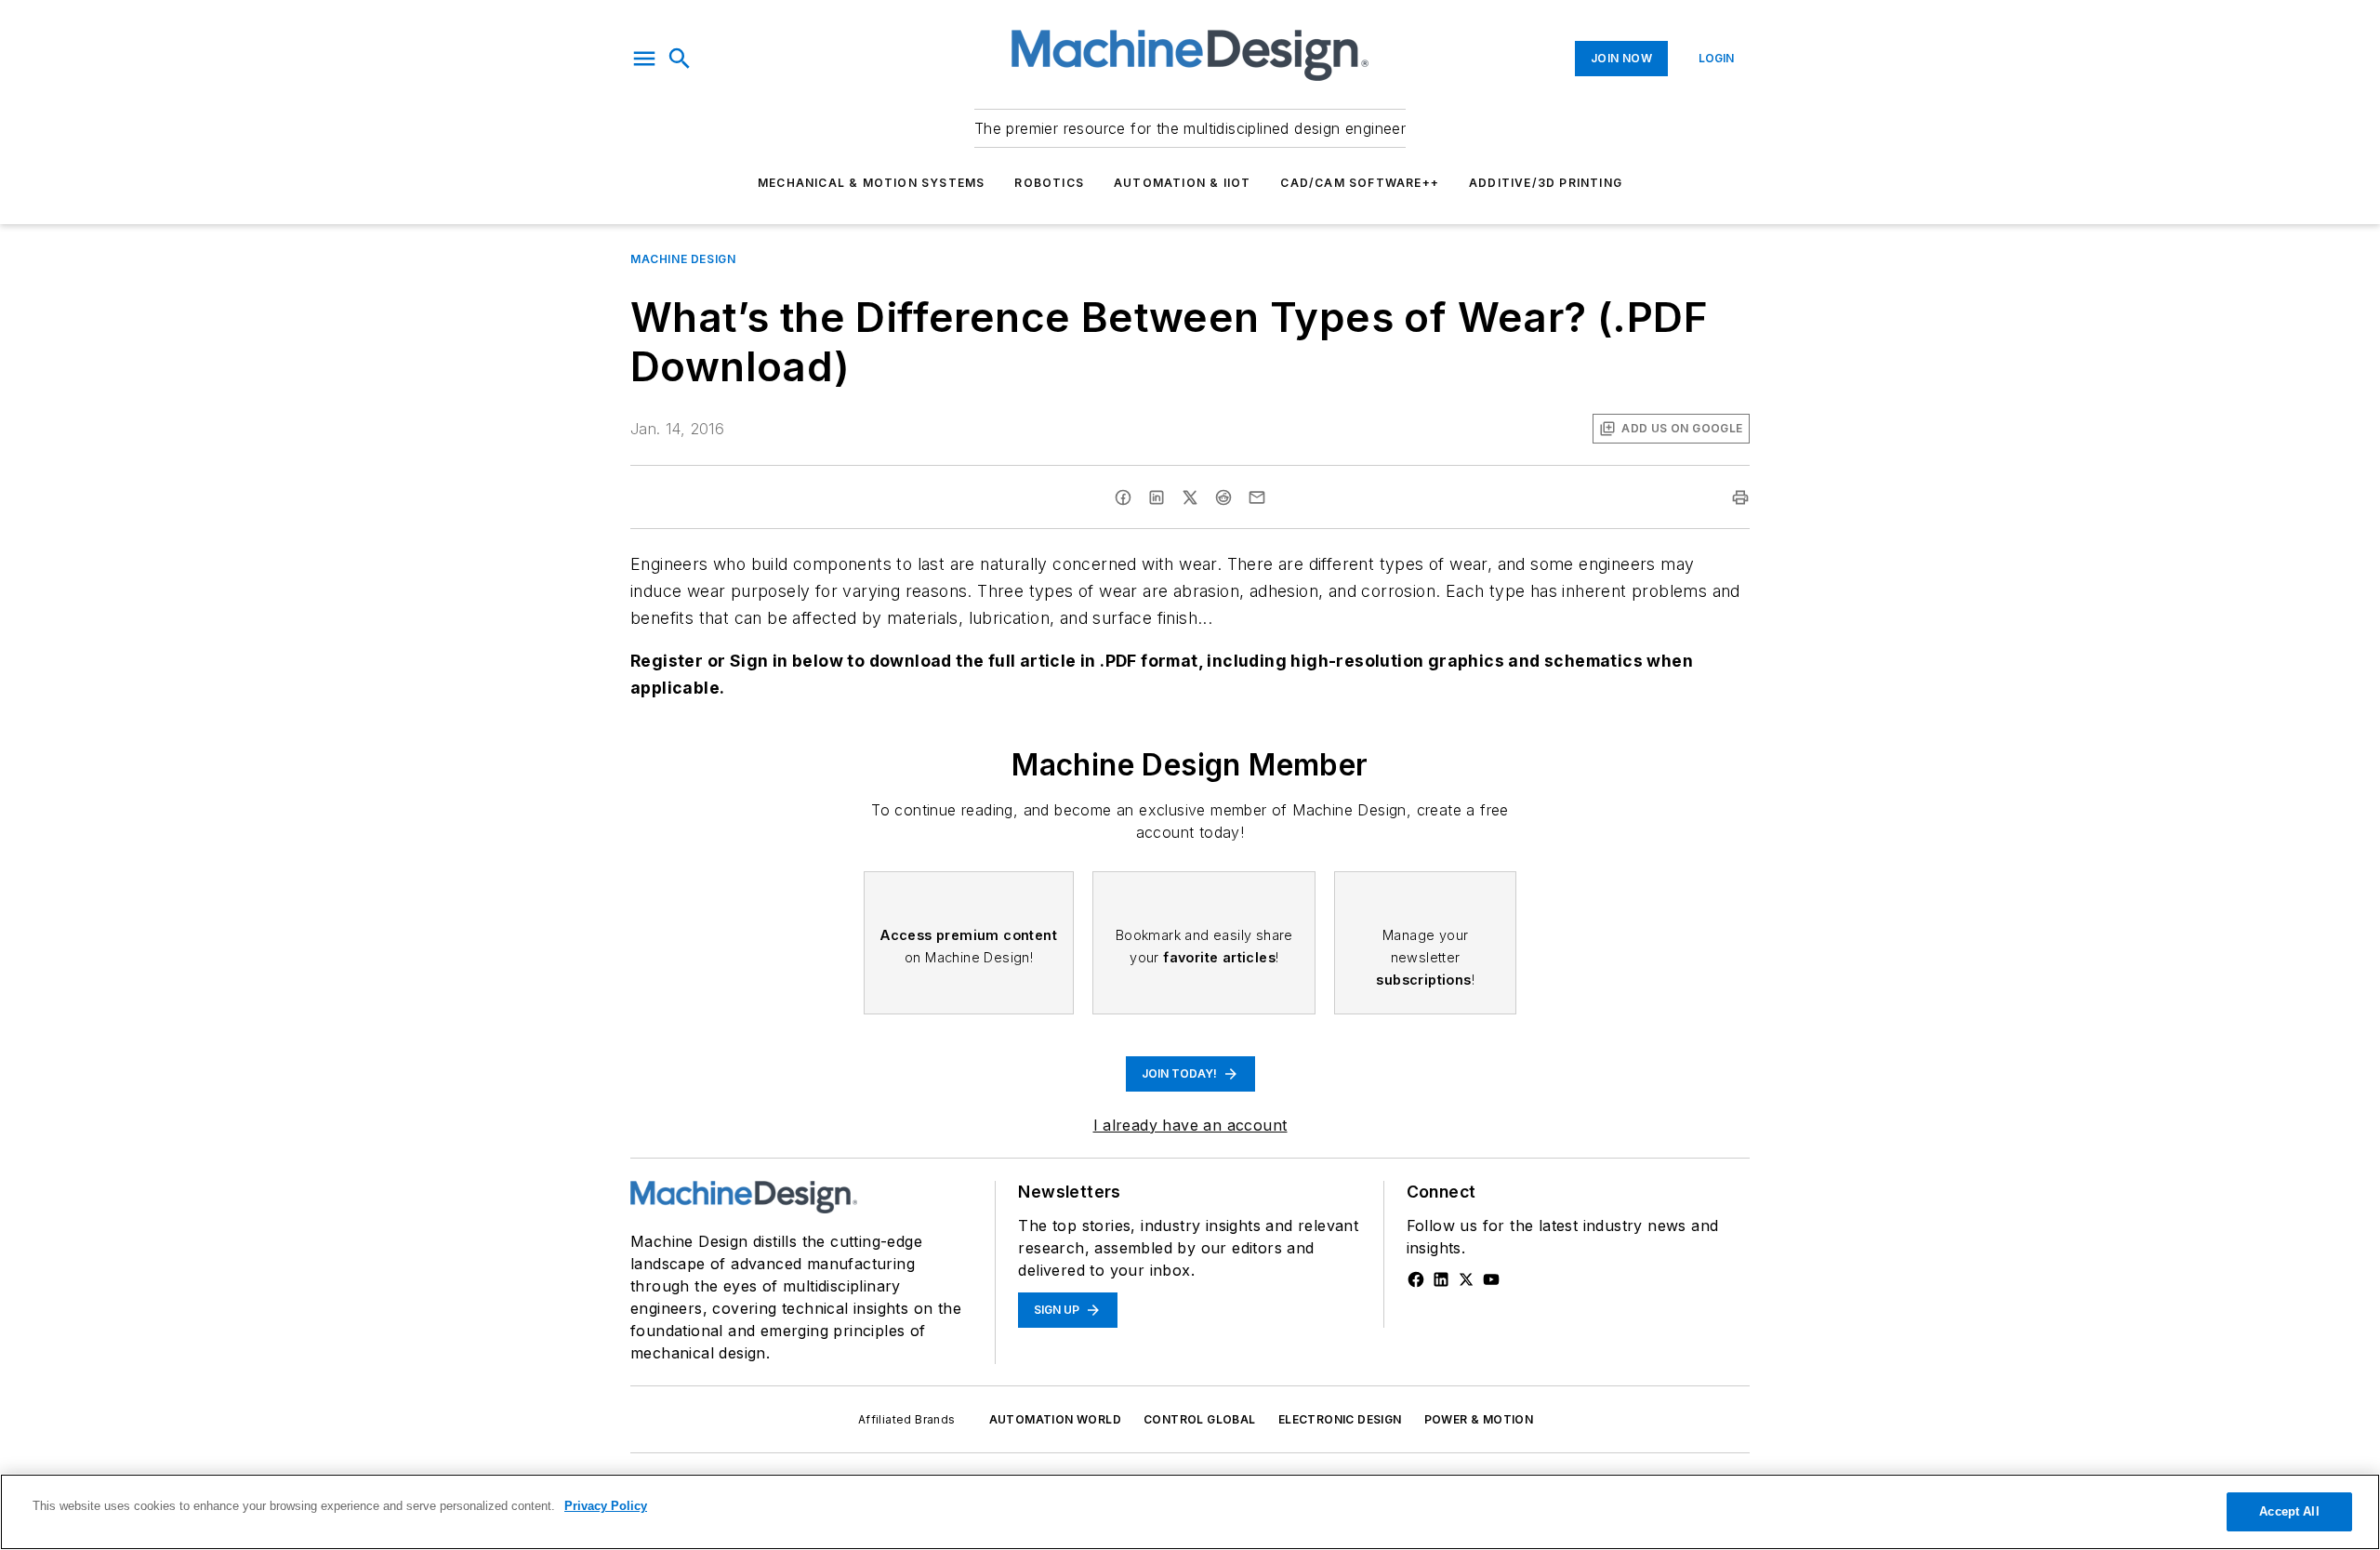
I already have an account (1190, 1125)
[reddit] (1223, 497)
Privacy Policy (606, 1506)
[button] (644, 59)
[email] (1257, 497)
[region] (1190, 1512)
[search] (680, 59)
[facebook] (1123, 497)
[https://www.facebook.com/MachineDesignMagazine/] (1416, 1279)
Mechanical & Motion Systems (871, 183)
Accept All (2289, 1511)
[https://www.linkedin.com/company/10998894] (1441, 1279)
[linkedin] (1157, 497)
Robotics (1049, 183)
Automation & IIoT (1182, 183)
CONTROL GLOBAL (1200, 1419)
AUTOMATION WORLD (1055, 1419)
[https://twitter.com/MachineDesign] (1466, 1279)
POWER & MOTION (1479, 1419)
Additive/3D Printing (1546, 183)
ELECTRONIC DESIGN (1340, 1419)
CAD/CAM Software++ (1360, 183)
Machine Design (683, 259)
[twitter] (1190, 497)
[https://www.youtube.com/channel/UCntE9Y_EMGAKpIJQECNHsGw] (1491, 1279)
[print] (1740, 497)
